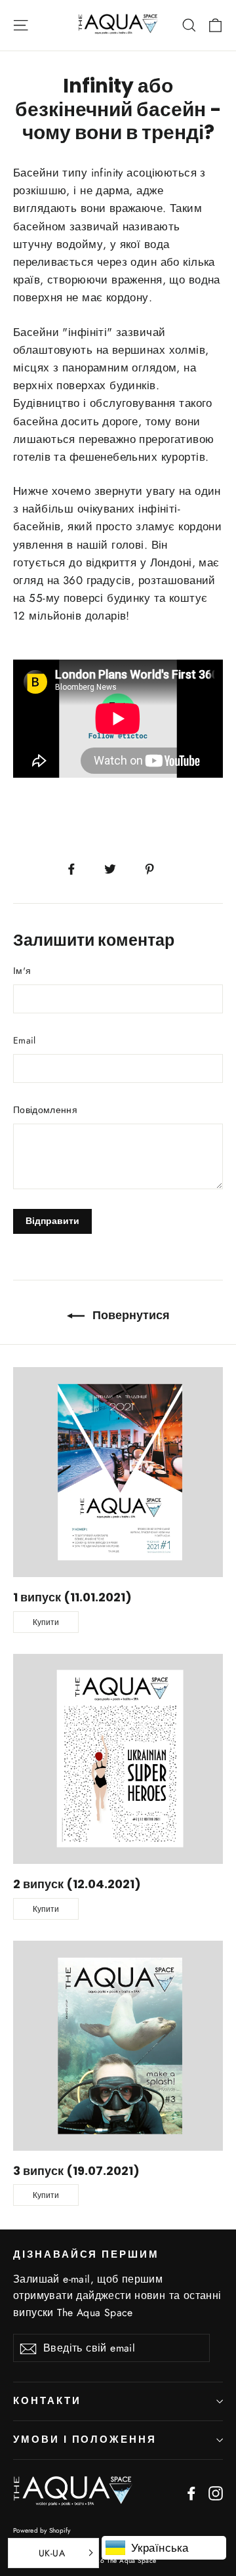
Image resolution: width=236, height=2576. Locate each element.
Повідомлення (45, 1110)
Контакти (47, 2401)
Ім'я (22, 971)
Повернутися (130, 1315)
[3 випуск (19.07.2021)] (118, 2046)
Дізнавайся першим (86, 2254)
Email (25, 1040)
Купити (46, 1622)
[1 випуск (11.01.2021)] (118, 1472)
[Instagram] (216, 2492)
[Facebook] (191, 2492)
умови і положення (85, 2439)
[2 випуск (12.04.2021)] (118, 1759)
